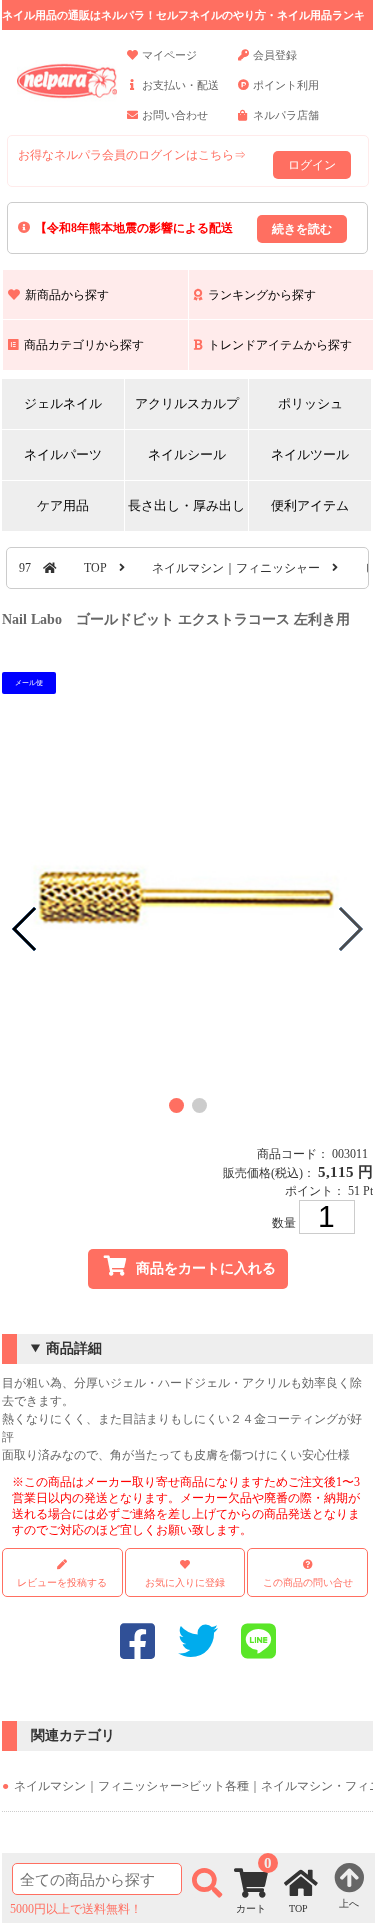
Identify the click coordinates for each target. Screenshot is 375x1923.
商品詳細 (74, 1348)
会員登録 (275, 55)
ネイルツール (310, 454)
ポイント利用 (286, 85)
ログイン (312, 165)
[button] (176, 1105)
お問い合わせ (175, 115)
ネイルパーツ (63, 454)
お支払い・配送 (180, 85)
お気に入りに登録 (185, 1582)
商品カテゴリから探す (84, 345)
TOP (95, 568)
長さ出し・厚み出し (186, 505)
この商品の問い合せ (308, 1582)
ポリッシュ (310, 403)
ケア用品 (63, 505)
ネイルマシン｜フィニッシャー (236, 568)
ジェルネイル (63, 403)
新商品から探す (67, 295)
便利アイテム (310, 505)
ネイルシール (187, 454)
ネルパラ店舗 (286, 115)
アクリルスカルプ (187, 403)
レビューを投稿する (62, 1582)
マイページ (169, 55)
